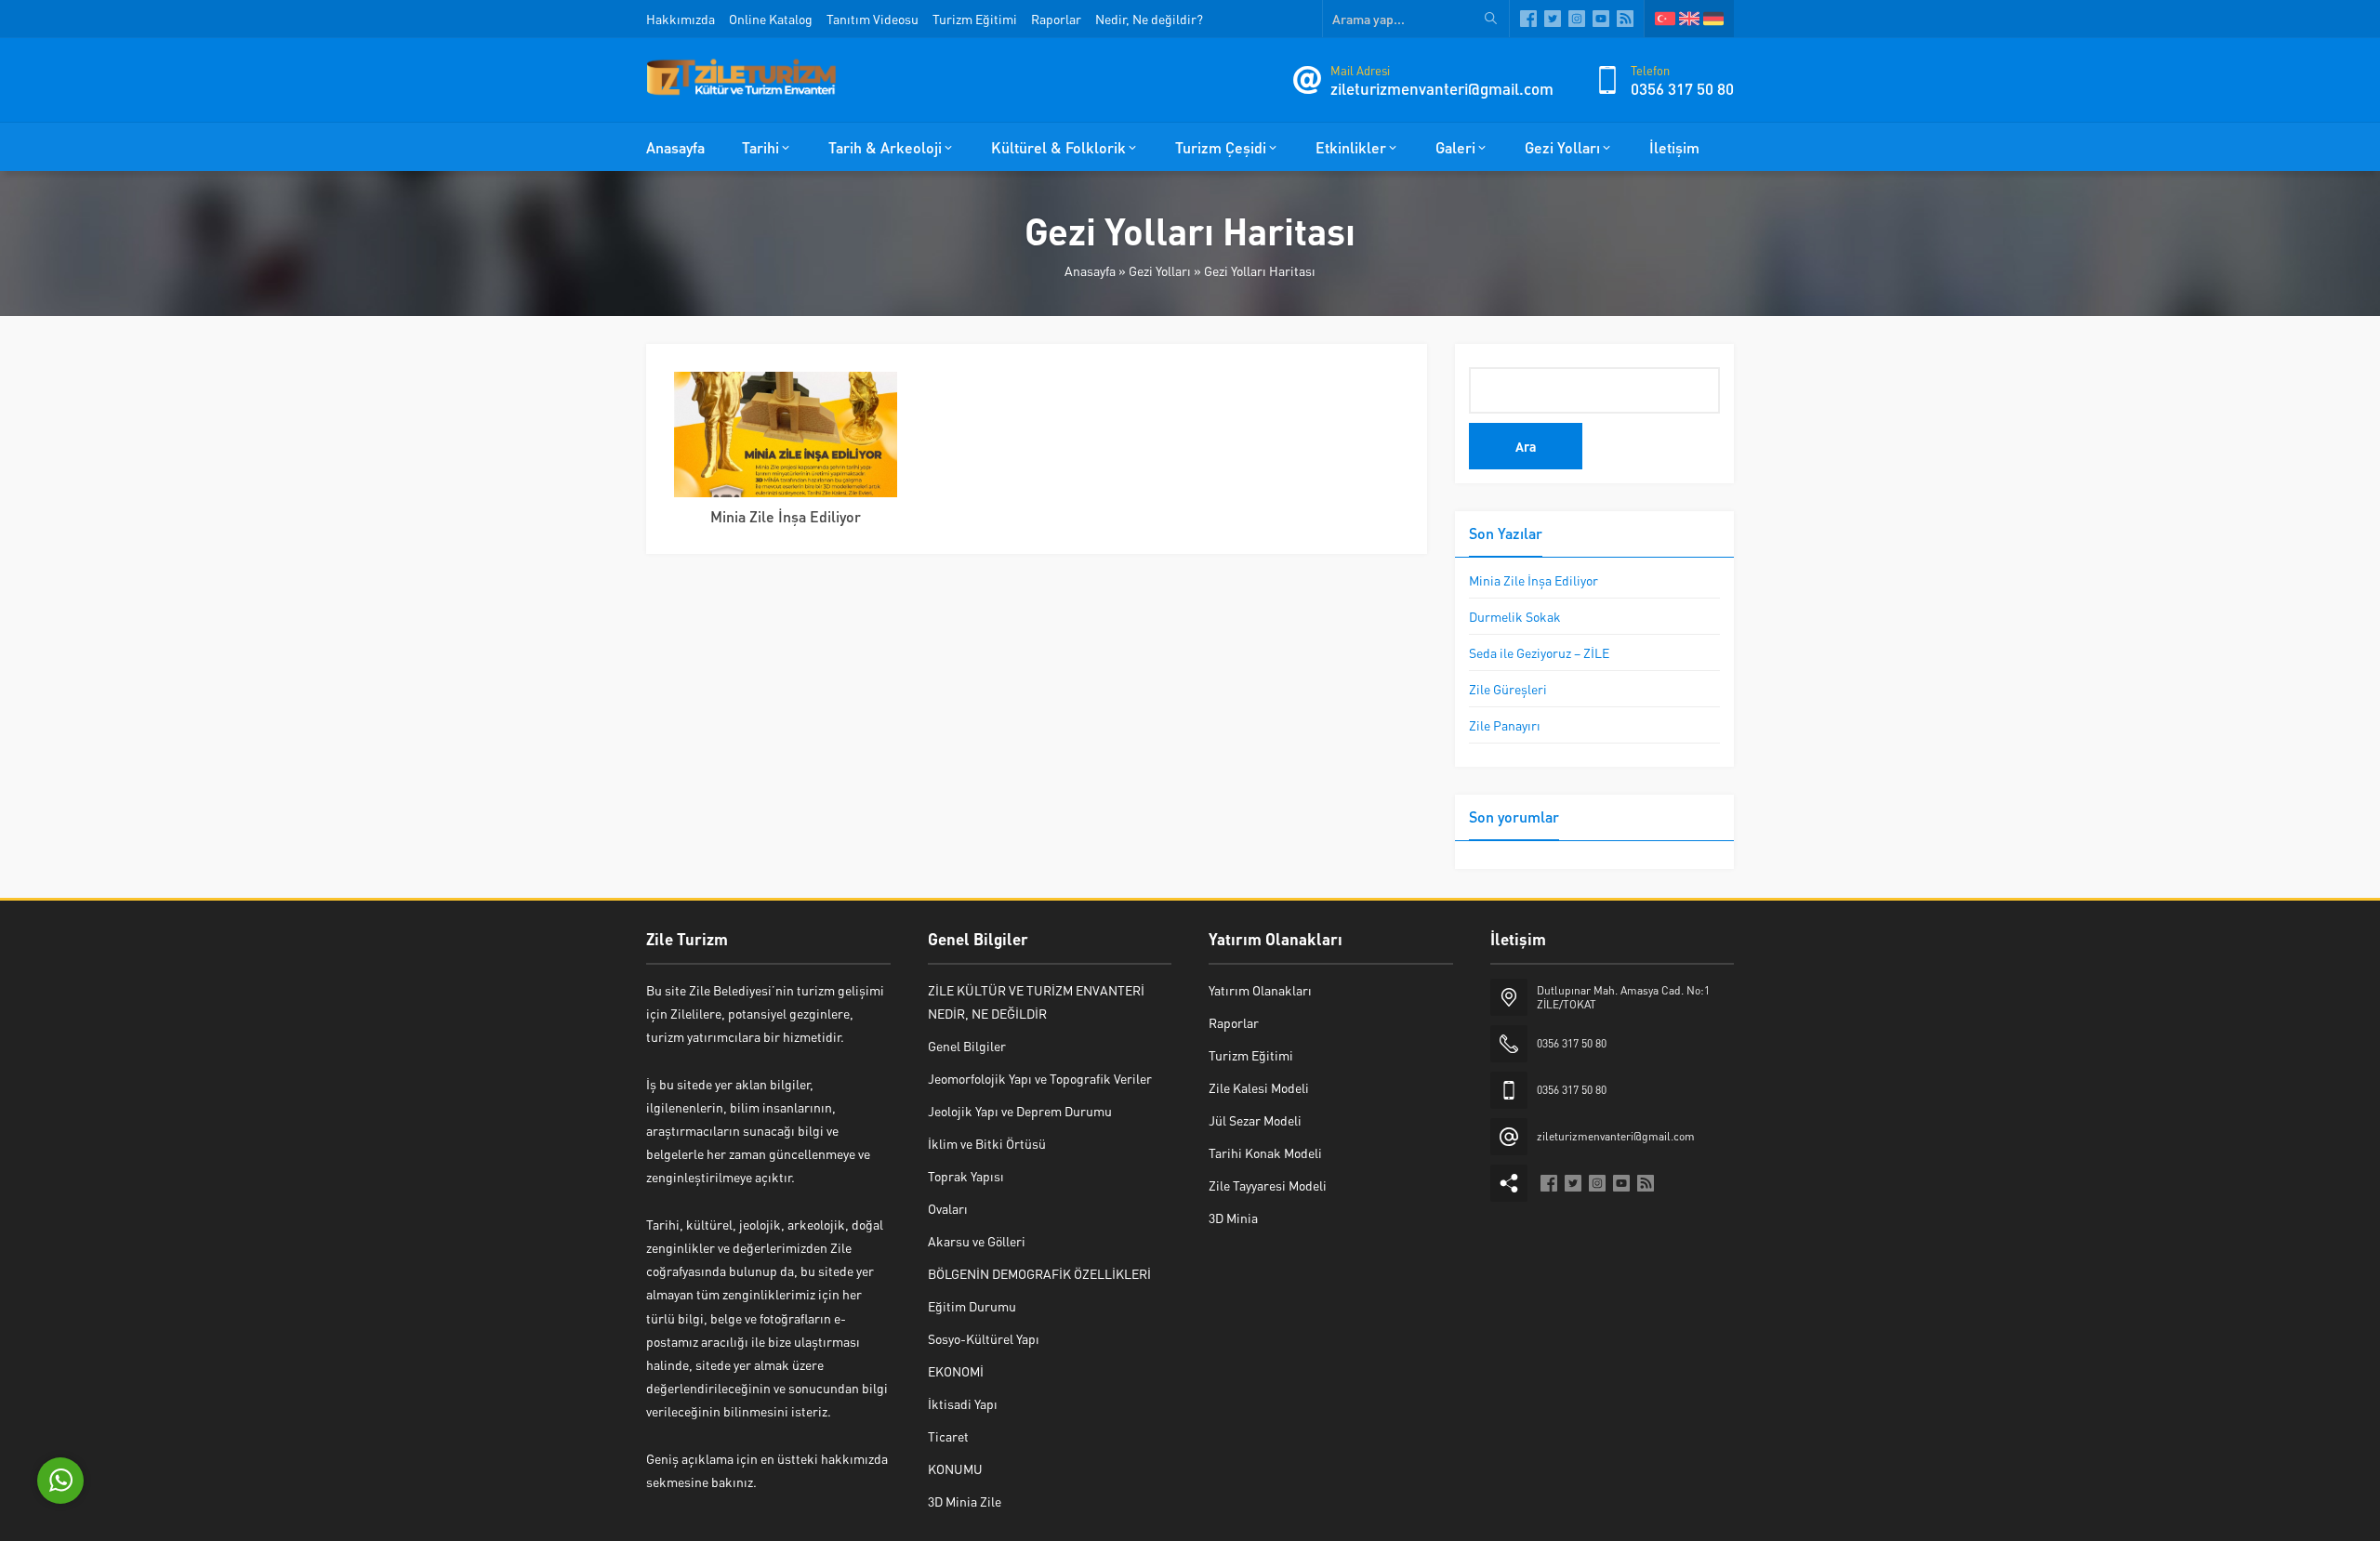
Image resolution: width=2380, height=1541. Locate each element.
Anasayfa (1090, 270)
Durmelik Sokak (1515, 616)
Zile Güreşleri (1508, 689)
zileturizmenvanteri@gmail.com (1442, 88)
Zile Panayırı (1505, 725)
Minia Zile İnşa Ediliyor (786, 516)
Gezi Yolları (1160, 270)
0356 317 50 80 (1682, 88)
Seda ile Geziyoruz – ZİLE (1539, 652)
